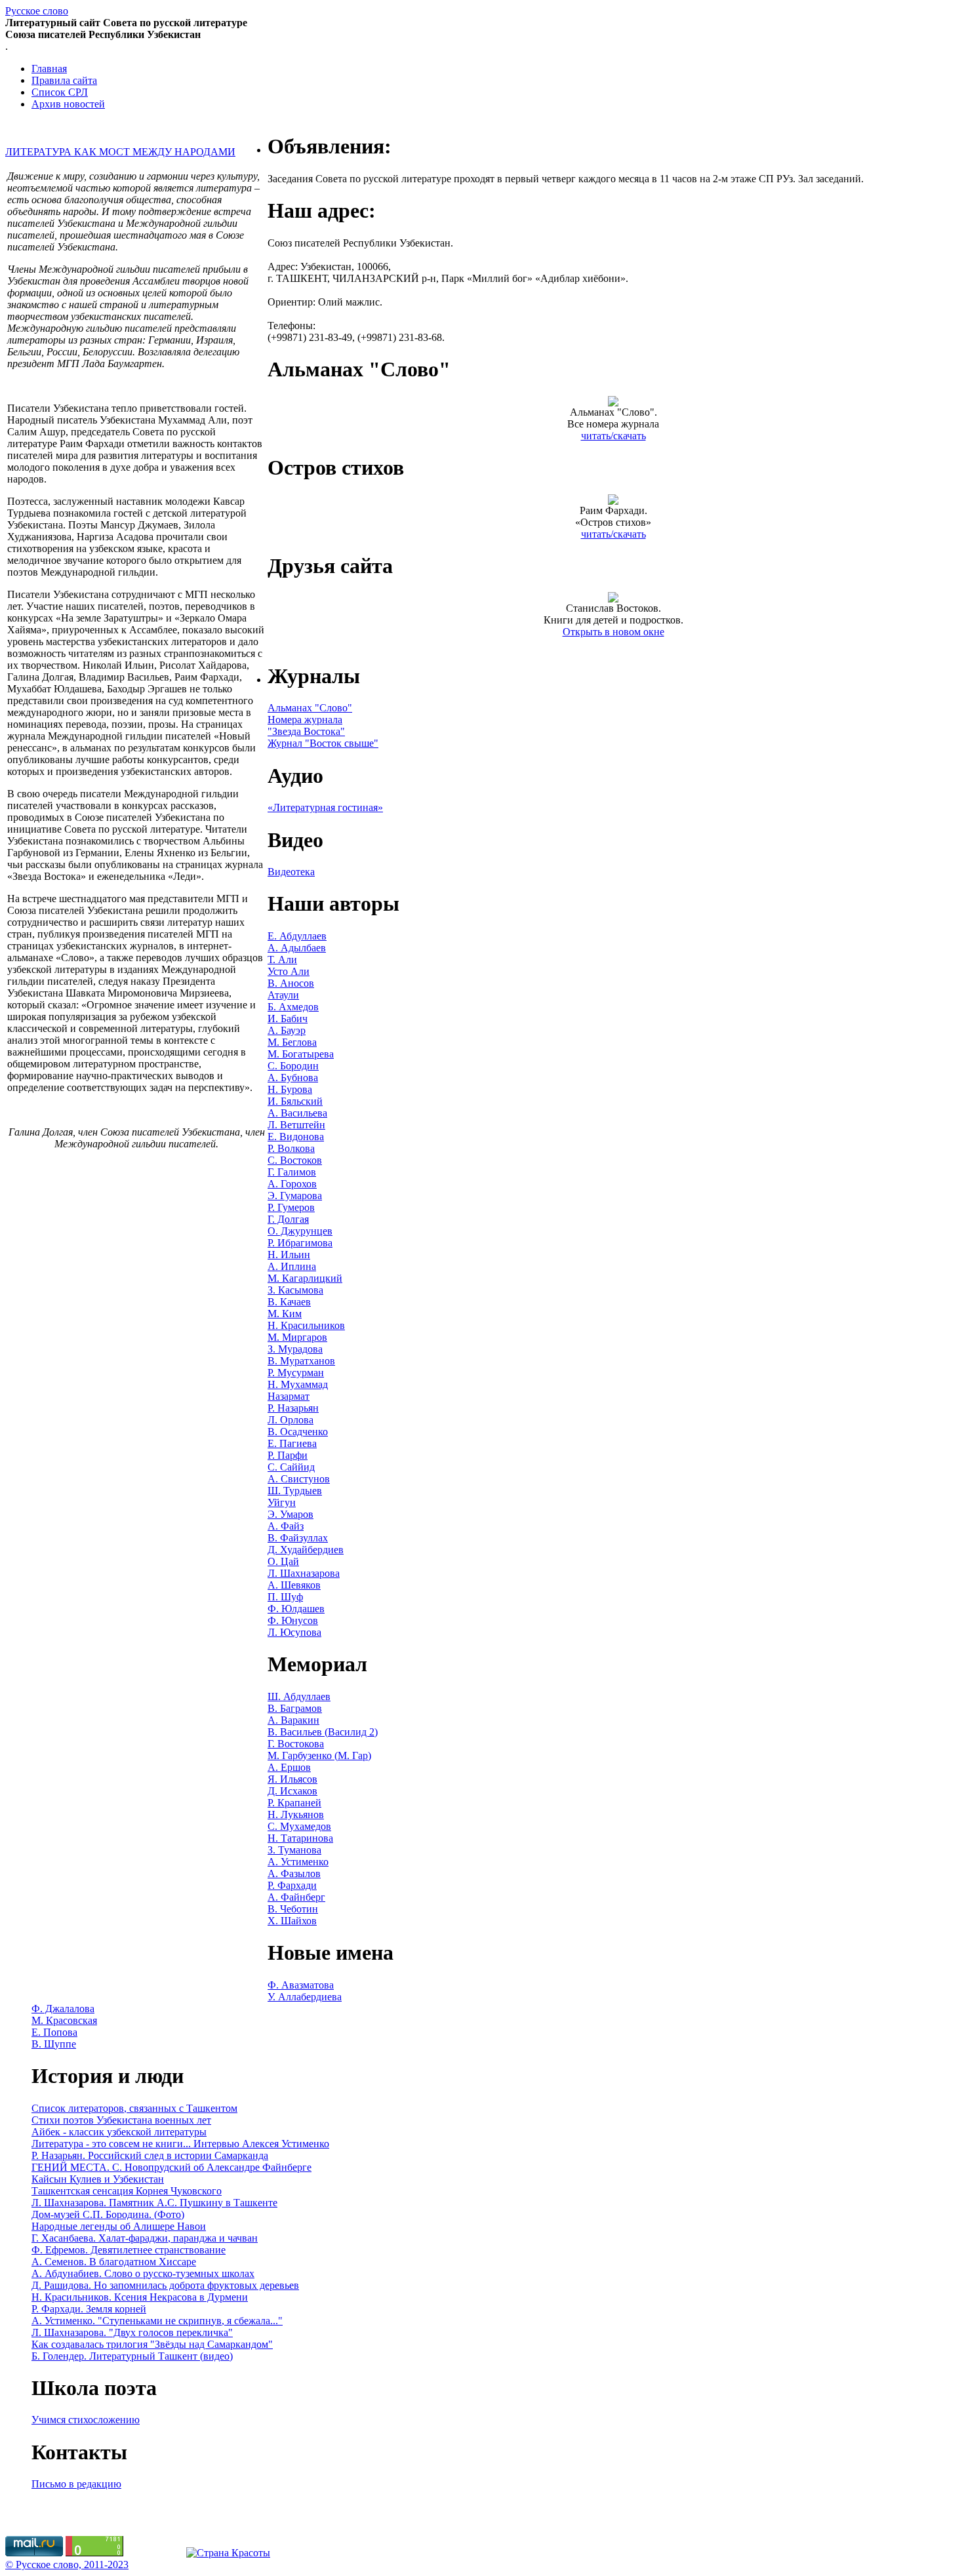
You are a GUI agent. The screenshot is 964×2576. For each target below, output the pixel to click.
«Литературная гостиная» (325, 807)
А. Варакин (293, 1720)
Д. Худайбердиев (306, 1550)
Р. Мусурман (296, 1373)
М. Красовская (64, 2020)
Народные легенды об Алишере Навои (119, 2226)
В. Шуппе (54, 2044)
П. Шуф (285, 1597)
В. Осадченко (298, 1432)
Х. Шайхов (292, 1921)
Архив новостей (68, 104)
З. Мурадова (295, 1349)
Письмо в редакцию (76, 2484)
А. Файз (286, 1526)
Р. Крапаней (294, 1803)
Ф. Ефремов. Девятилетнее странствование (129, 2250)
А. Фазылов (294, 1873)
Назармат (289, 1396)
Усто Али (289, 971)
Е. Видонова (296, 1137)
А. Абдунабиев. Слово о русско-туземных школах (143, 2273)
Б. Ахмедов (293, 1007)
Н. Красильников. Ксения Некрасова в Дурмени (140, 2297)
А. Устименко (298, 1862)
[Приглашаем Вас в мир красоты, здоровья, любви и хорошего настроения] (228, 2553)
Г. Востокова (296, 1744)
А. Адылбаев (297, 948)
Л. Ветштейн (296, 1125)
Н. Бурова (290, 1089)
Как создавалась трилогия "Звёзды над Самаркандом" (152, 2344)
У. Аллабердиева (305, 1997)
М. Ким (285, 1314)
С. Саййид (291, 1467)
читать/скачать (613, 436)
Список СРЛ (60, 92)
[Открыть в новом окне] (613, 599)
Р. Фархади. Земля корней (89, 2309)
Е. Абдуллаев (297, 936)
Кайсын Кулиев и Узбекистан (98, 2179)
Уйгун (282, 1502)
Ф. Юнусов (293, 1620)
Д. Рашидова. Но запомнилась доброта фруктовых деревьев (165, 2285)
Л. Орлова (291, 1420)
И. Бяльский (295, 1101)
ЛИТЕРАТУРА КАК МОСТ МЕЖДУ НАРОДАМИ (120, 152)
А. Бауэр (287, 1030)
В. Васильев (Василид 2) (323, 1732)
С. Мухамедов (299, 1826)
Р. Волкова (291, 1148)
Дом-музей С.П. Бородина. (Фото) (108, 2214)
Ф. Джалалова (63, 2009)
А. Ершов (289, 1767)
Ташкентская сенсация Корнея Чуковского (127, 2191)
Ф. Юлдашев (296, 1609)
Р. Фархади (292, 1885)
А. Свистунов (299, 1479)
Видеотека (291, 872)
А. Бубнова (293, 1078)
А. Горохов (292, 1184)
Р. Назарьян (293, 1408)
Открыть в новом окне (613, 632)
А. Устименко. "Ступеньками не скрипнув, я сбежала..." (157, 2321)
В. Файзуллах (298, 1538)
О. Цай (283, 1561)
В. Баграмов (295, 1708)
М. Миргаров (297, 1337)
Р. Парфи (288, 1455)
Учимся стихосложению (86, 2420)
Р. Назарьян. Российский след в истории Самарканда (150, 2155)
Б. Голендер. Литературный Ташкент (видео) (132, 2356)
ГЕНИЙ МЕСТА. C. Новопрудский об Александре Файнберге (171, 2167)
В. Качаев (289, 1302)
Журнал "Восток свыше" (323, 743)
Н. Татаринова (300, 1838)
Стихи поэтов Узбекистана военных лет (121, 2120)
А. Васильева (297, 1113)
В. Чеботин (293, 1909)
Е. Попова (54, 2032)
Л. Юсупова (294, 1632)
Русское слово (37, 11)
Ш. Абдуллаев (299, 1696)
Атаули (283, 995)
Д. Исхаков (292, 1791)
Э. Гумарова (295, 1196)
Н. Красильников (306, 1325)
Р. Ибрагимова (300, 1243)
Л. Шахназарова (304, 1573)
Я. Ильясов (292, 1779)
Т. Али (282, 960)
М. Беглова (292, 1042)
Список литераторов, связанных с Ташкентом (134, 2108)
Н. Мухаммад (298, 1384)
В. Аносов (291, 983)
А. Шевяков (294, 1585)
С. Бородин (293, 1066)
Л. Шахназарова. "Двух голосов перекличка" (132, 2332)
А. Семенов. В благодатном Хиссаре (114, 2262)
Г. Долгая (288, 1219)
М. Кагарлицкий (305, 1278)
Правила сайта (64, 80)
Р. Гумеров (291, 1207)
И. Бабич (288, 1019)
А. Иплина (292, 1266)
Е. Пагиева (292, 1443)
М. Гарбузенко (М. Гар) (319, 1755)
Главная (49, 69)
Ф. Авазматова (301, 1985)
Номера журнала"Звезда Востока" (306, 725)
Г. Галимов (292, 1172)
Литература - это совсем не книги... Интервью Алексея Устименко (180, 2144)
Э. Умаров (291, 1514)
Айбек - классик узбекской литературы (119, 2132)
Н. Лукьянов (296, 1814)
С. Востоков (295, 1160)
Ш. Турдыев (295, 1491)
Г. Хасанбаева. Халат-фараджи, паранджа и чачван (145, 2238)
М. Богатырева (301, 1054)
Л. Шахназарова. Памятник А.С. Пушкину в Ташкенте (154, 2203)
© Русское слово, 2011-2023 (67, 2565)
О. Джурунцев (300, 1231)
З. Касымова (295, 1290)
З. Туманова (294, 1850)
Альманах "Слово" (310, 708)
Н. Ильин (289, 1255)
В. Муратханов (301, 1361)
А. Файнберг (296, 1897)
